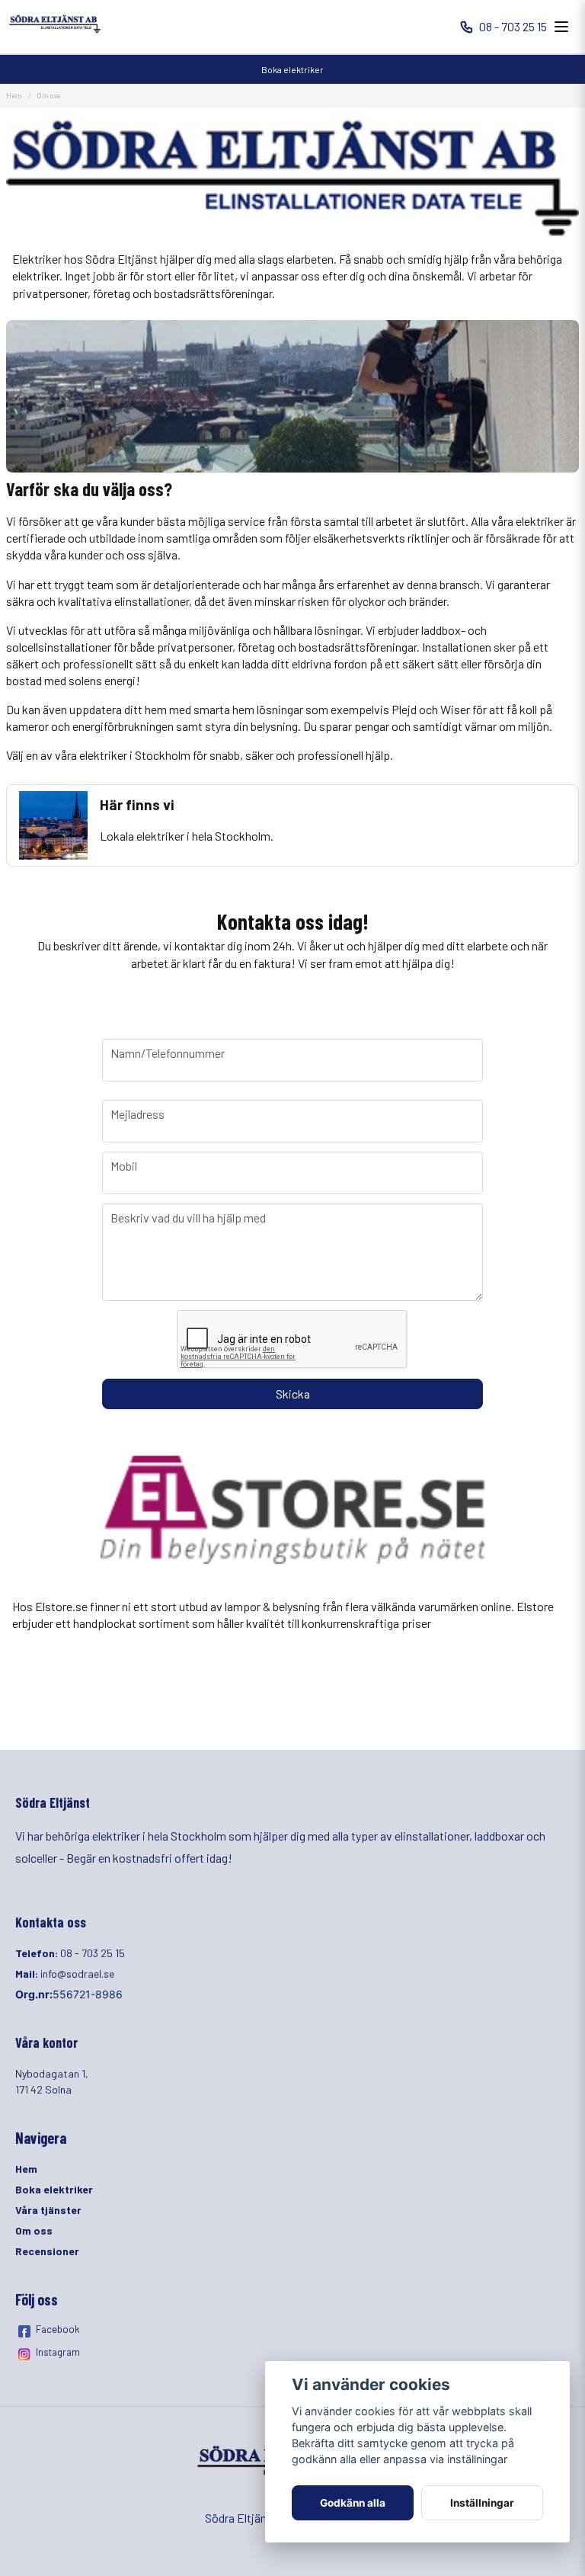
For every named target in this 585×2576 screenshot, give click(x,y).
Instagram (58, 2352)
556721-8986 (88, 1994)
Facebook (58, 2329)
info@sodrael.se (77, 1974)
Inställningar (482, 2503)
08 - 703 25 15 (513, 26)
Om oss (34, 2230)
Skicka (293, 1394)
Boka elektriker (292, 69)
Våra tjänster (48, 2210)
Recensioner (47, 2251)
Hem (14, 95)
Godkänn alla (353, 2503)
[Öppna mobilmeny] (561, 27)
